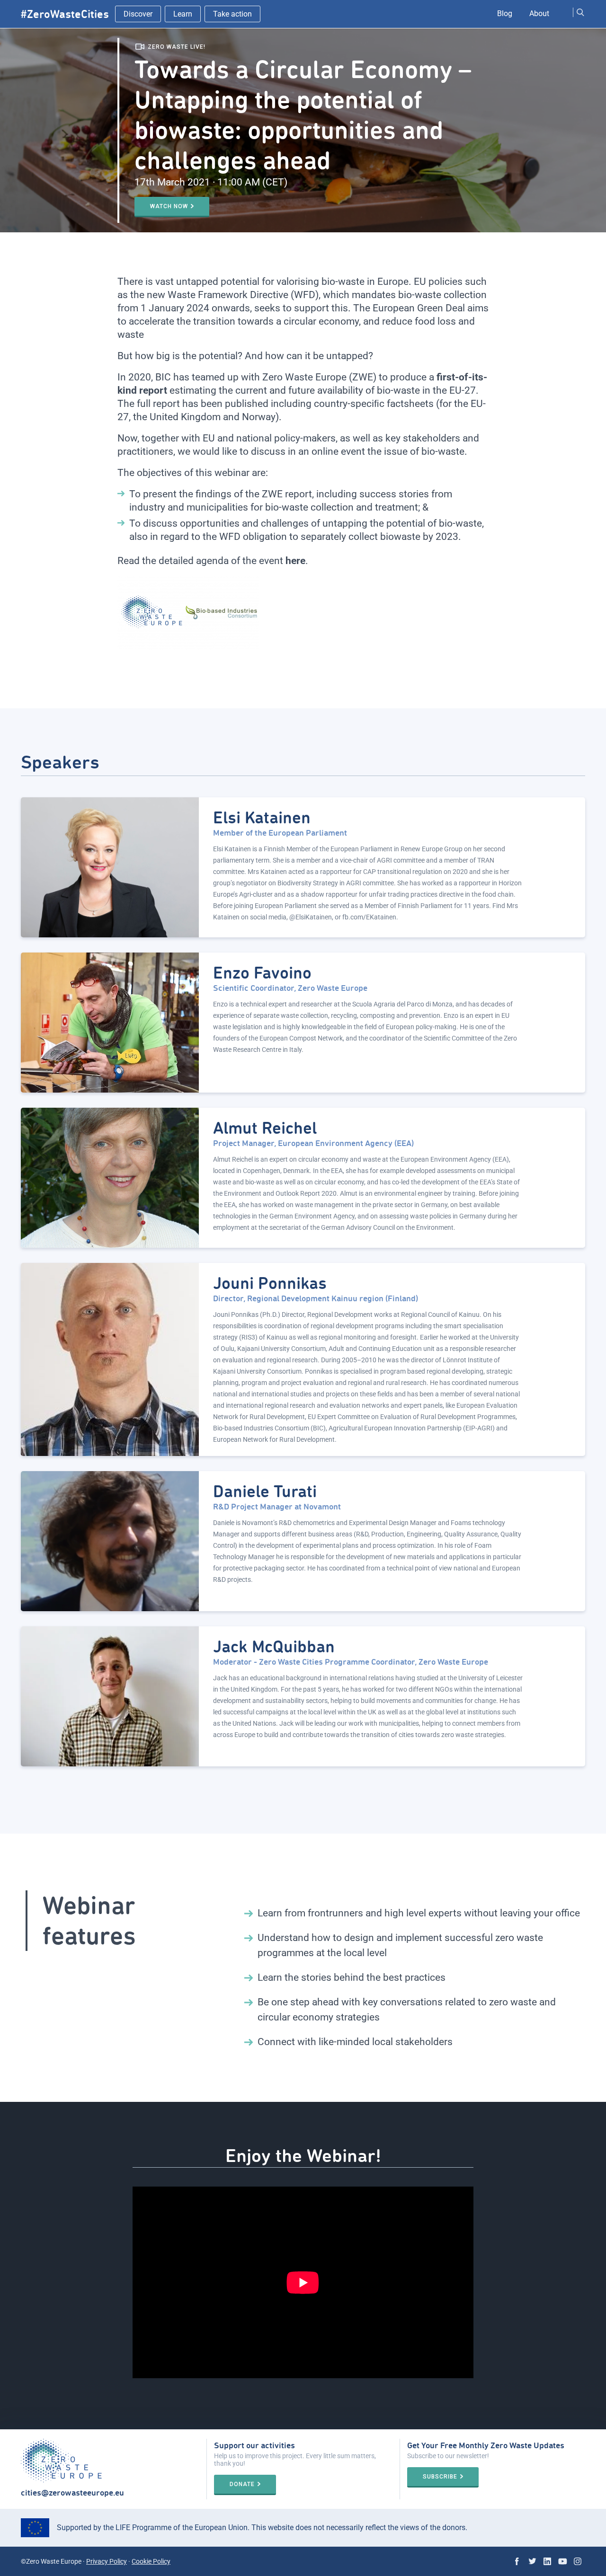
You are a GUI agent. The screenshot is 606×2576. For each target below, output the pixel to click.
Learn (183, 14)
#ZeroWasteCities (65, 14)
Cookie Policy (151, 2561)
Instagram (578, 2561)
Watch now (169, 206)
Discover (138, 14)
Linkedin (547, 2561)
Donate (242, 2484)
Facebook (517, 2561)
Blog (505, 13)
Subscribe (440, 2477)
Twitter (532, 2561)
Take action (232, 14)
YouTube (562, 2561)
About (539, 13)
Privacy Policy (107, 2561)
